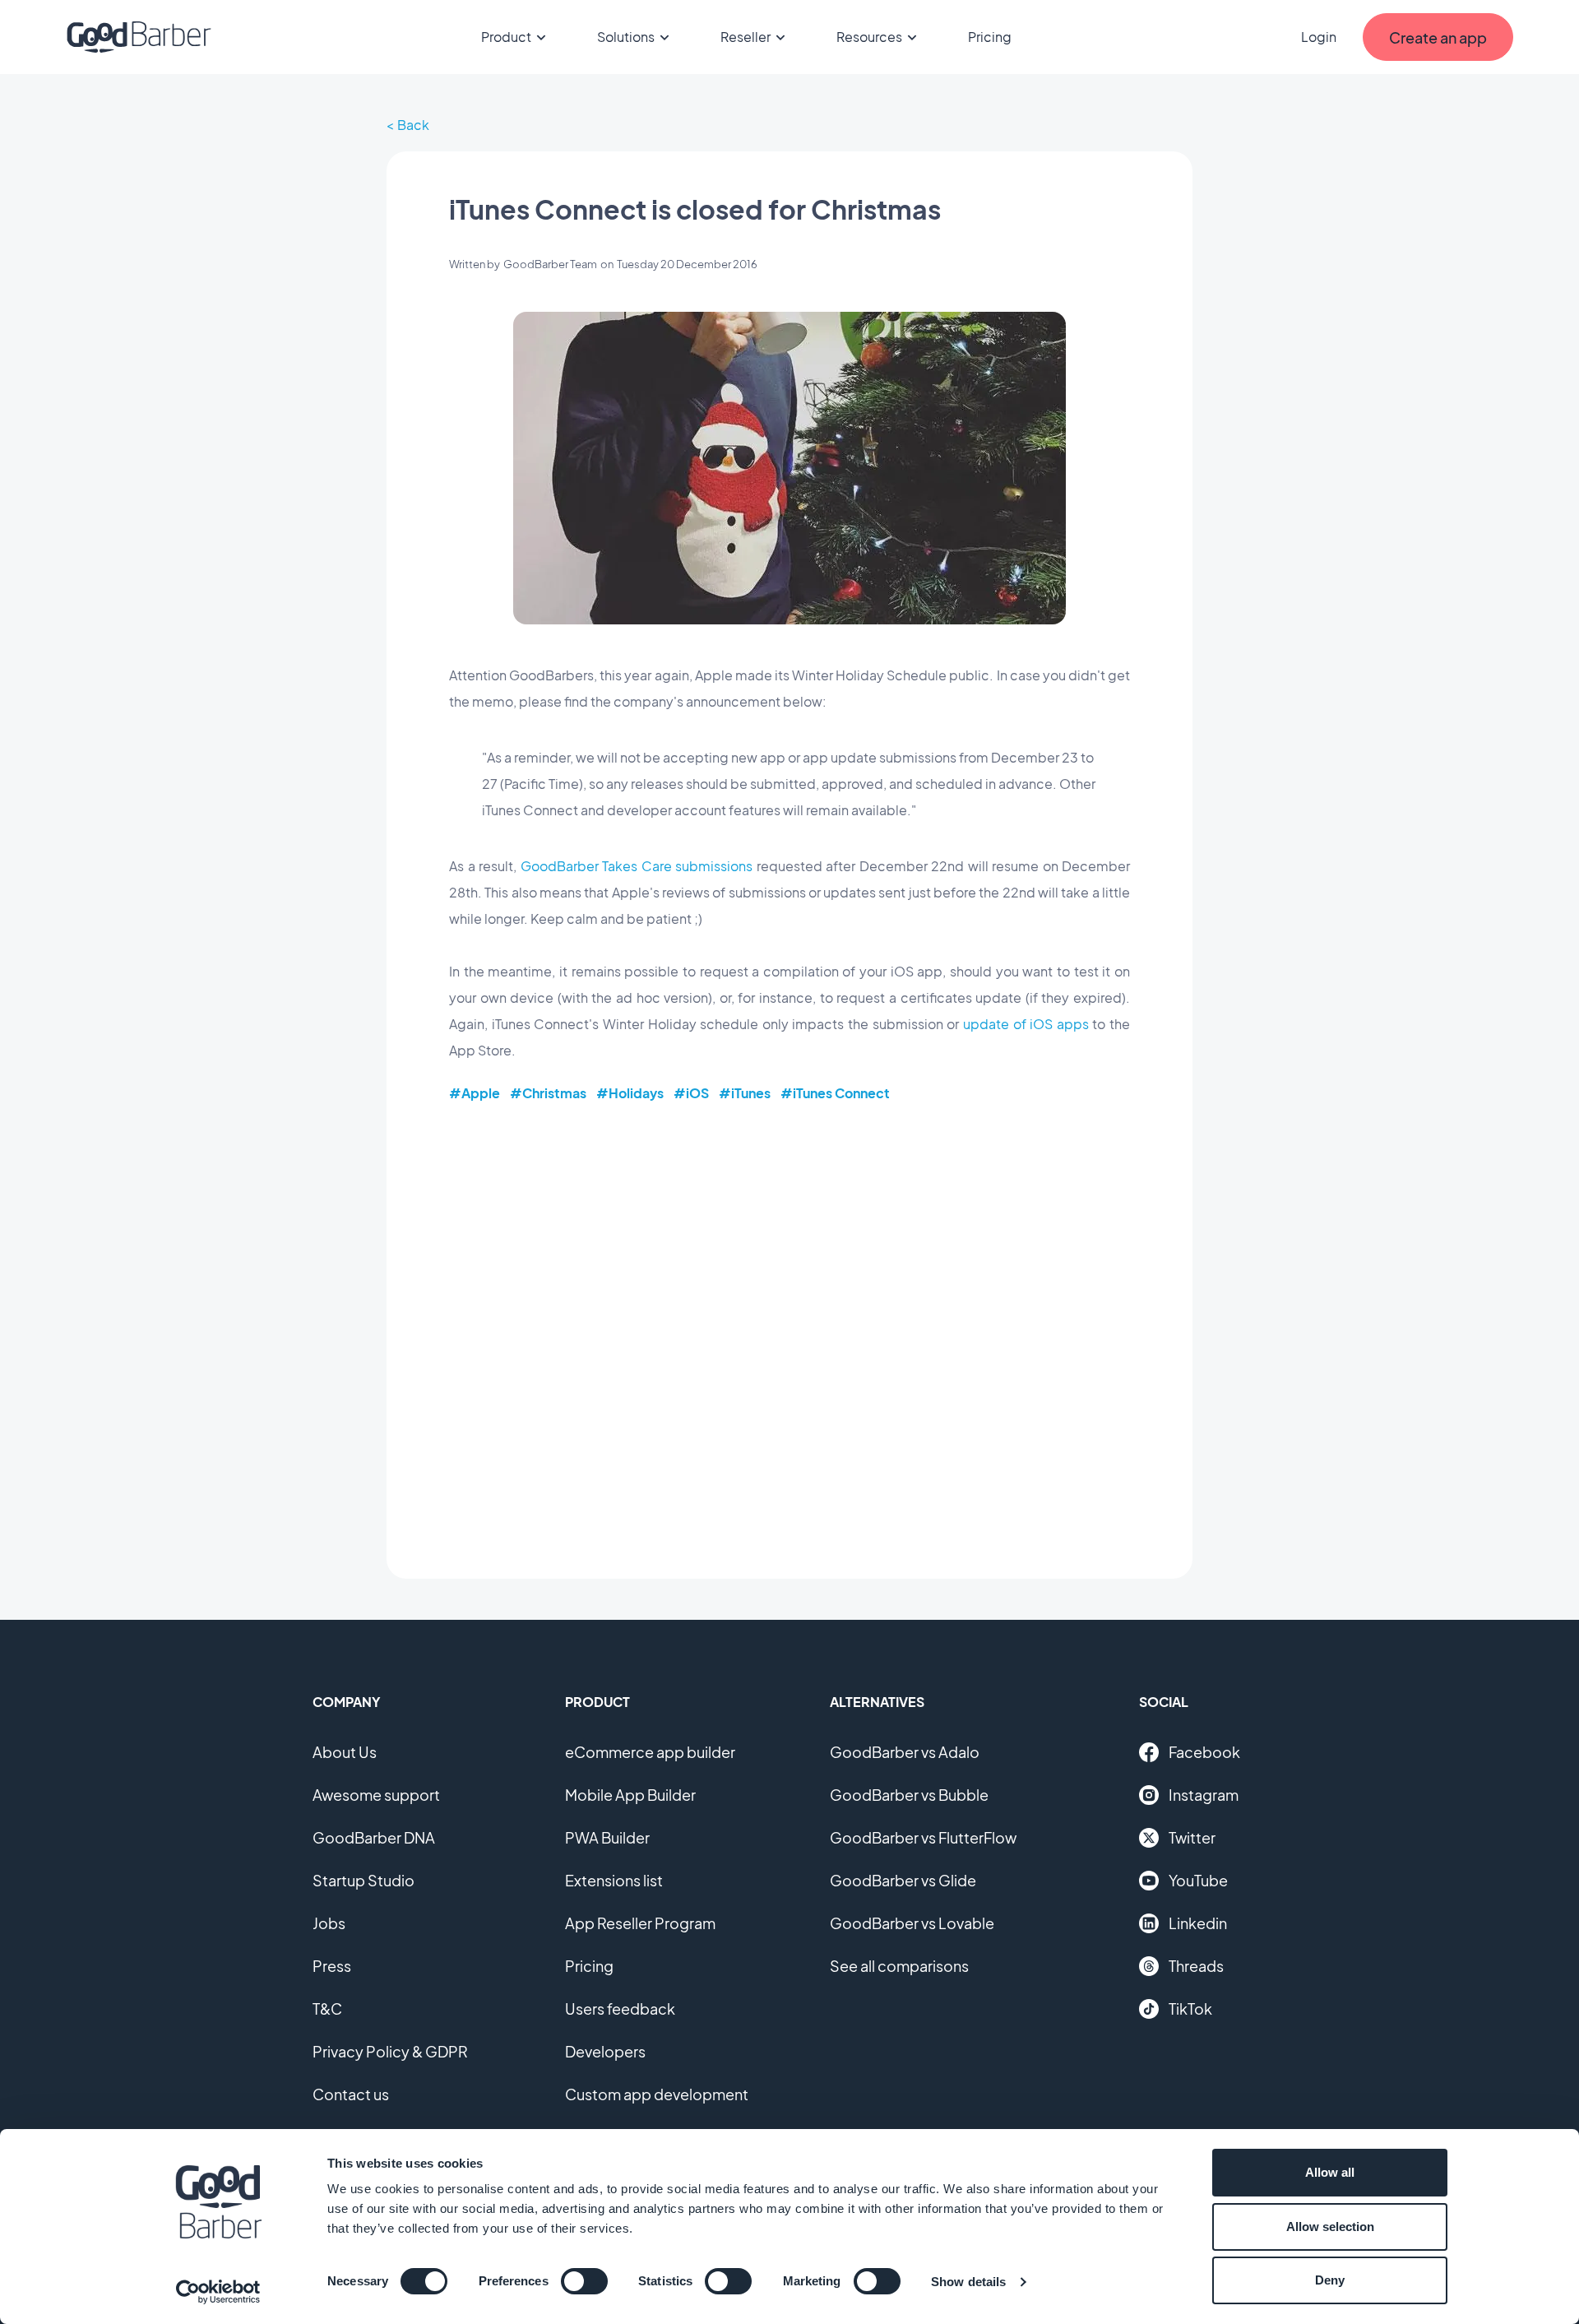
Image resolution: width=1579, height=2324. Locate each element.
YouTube (1198, 1880)
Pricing (990, 37)
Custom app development (657, 2094)
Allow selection (1330, 2227)
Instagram (1204, 1795)
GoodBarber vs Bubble (909, 1795)
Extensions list (614, 1880)
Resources (869, 37)
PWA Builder (607, 1837)
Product (506, 37)
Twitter (1192, 1837)
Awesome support (376, 1795)
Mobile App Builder (630, 1795)
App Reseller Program (640, 1923)
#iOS (691, 1093)
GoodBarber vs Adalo (905, 1752)
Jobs (329, 1923)
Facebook (1204, 1752)
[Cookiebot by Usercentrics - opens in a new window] (218, 2292)
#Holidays (630, 1093)
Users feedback (620, 2009)
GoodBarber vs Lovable (912, 1923)
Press (332, 1966)
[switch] (584, 2281)
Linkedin (1198, 1923)
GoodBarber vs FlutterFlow (923, 1837)
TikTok (1190, 2009)
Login (1319, 37)
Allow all (1330, 2172)
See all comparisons (899, 1966)
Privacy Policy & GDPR (390, 2051)
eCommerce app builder (650, 1752)
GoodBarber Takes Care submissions (637, 866)
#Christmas (548, 1093)
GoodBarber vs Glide (903, 1880)
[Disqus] (789, 1329)
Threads (1196, 1966)
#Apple (475, 1093)
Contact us (351, 2094)
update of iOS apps (1026, 1024)
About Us (345, 1752)
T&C (327, 2009)
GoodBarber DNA (374, 1837)
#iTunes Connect (835, 1093)
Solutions (626, 37)
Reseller (746, 37)
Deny (1330, 2280)
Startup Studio (363, 1880)
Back (413, 125)
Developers (605, 2051)
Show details (968, 2282)
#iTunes (745, 1093)
